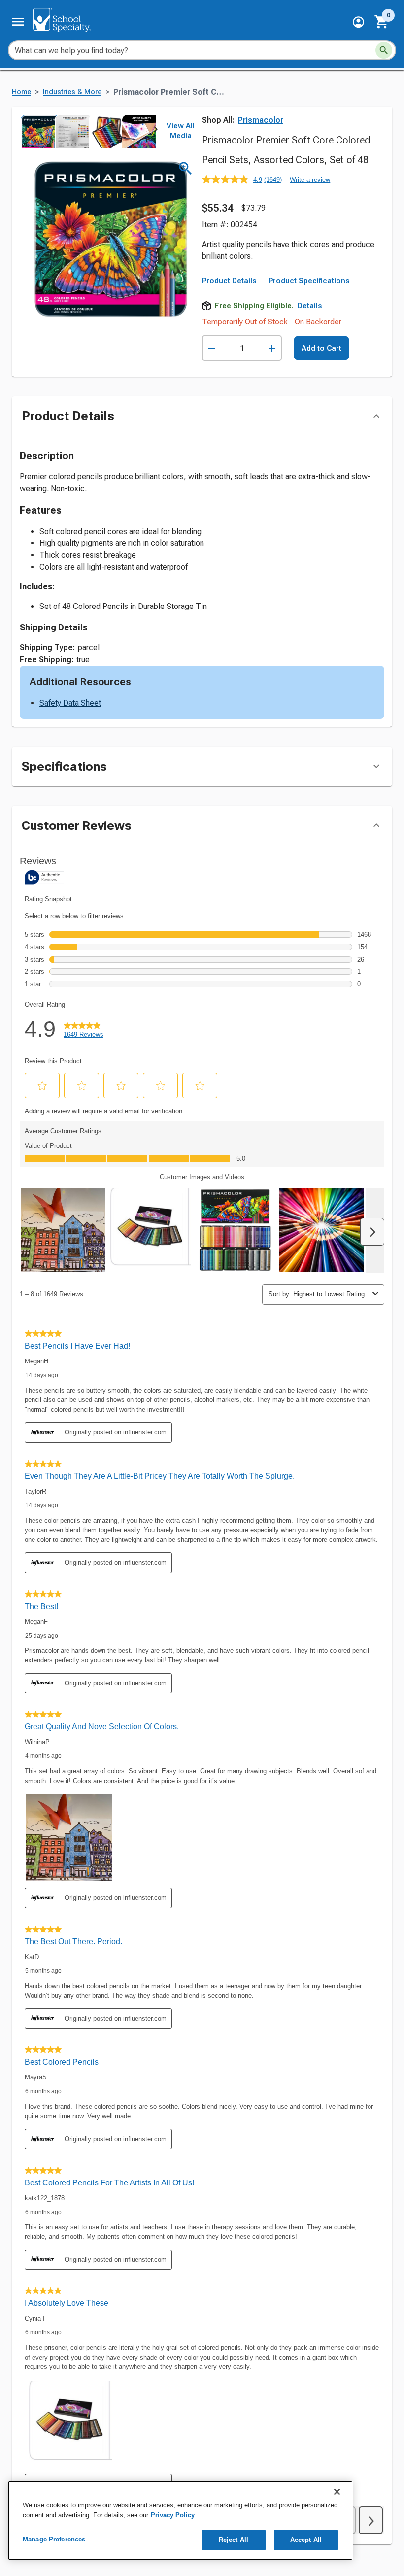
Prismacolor (261, 120)
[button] (358, 22)
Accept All (306, 2540)
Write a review (310, 180)
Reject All (234, 2540)
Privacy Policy (173, 2515)
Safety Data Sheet (70, 703)
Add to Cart (321, 348)
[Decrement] (212, 348)
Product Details (229, 281)
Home (21, 92)
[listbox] (88, 131)
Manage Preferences (54, 2539)
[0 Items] (382, 22)
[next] (156, 131)
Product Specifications (309, 281)
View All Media (181, 131)
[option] (37, 131)
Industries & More (72, 92)
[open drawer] (18, 22)
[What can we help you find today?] (384, 50)
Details (310, 306)
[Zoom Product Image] (185, 168)
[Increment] (272, 348)
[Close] (337, 2492)
